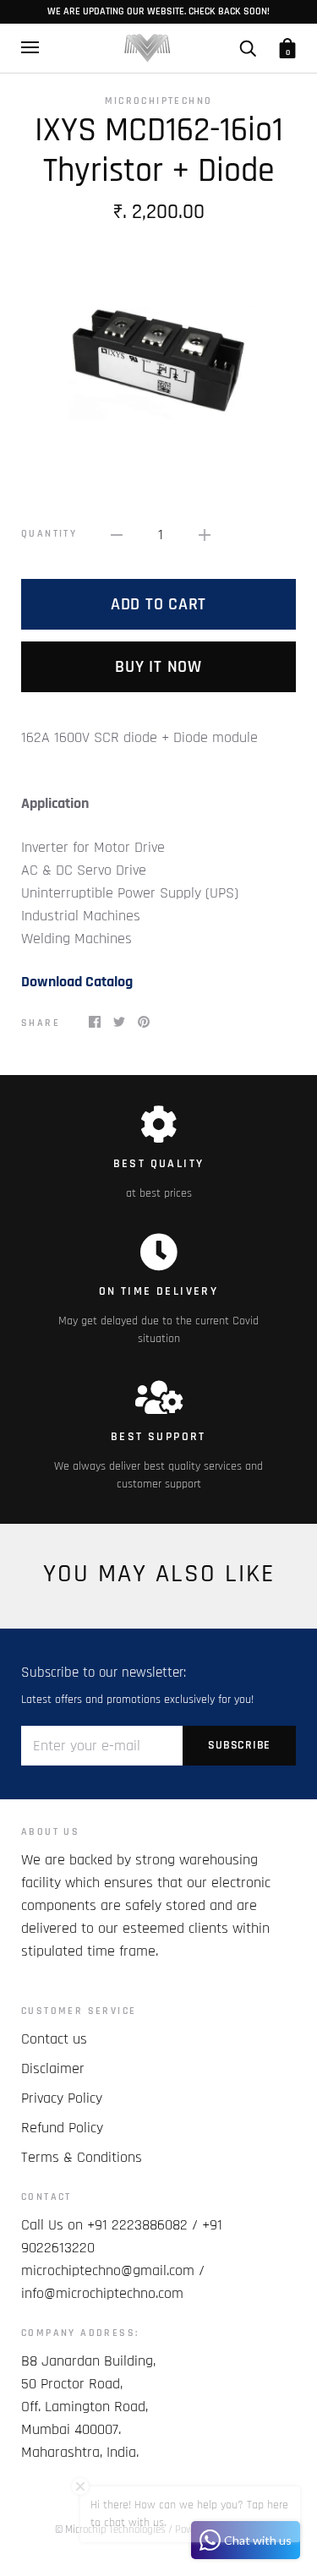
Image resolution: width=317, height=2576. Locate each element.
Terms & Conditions (82, 2157)
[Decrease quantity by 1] (117, 534)
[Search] (248, 48)
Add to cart (158, 604)
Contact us (54, 2039)
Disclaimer (53, 2068)
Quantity (49, 534)
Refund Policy (62, 2128)
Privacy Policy (62, 2098)
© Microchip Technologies (110, 2530)
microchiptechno (159, 101)
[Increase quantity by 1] (205, 534)
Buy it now (158, 667)
